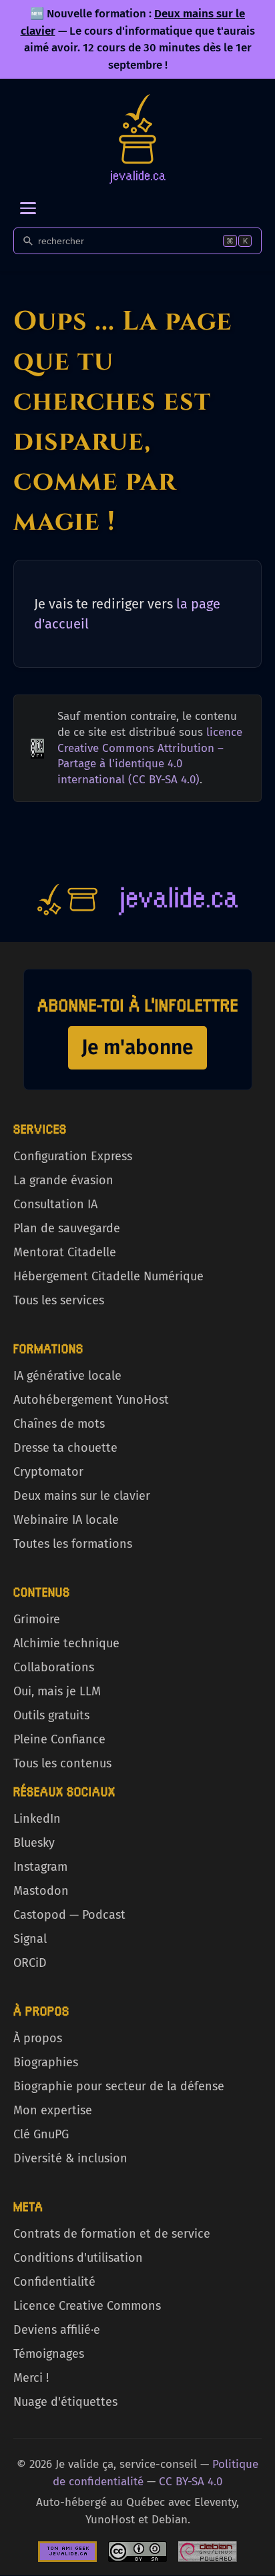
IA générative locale (67, 1376)
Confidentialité (54, 2282)
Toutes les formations (73, 1544)
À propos (38, 2038)
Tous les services (59, 1300)
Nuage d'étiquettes (65, 2402)
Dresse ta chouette (65, 1448)
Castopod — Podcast (69, 1915)
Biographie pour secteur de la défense (119, 2086)
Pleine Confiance (59, 1739)
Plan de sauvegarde (67, 1228)
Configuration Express (73, 1156)
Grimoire (37, 1619)
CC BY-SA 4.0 (191, 2482)
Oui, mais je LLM (57, 1691)
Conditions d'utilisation (78, 2258)
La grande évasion (63, 1180)
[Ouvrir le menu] (28, 208)
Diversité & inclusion (70, 2158)
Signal (30, 1939)
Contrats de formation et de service (112, 2234)
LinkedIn (37, 1819)
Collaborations (54, 1667)
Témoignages (49, 2354)
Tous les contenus (62, 1763)
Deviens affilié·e (57, 2330)
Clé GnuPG (41, 2134)
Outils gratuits (51, 1715)
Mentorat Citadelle (65, 1252)
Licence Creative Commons (87, 2306)
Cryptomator (48, 1472)
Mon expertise (53, 2110)
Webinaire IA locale (66, 1520)
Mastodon (41, 1891)
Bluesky (34, 1843)
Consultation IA (55, 1204)
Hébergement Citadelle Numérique (108, 1276)
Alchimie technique (66, 1643)
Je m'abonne (137, 1047)
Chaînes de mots (59, 1424)
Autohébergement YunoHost (91, 1400)
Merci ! (31, 2378)
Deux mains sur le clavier (82, 1496)
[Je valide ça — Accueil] (137, 139)
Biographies (46, 2062)
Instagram (40, 1867)
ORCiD (30, 1963)
